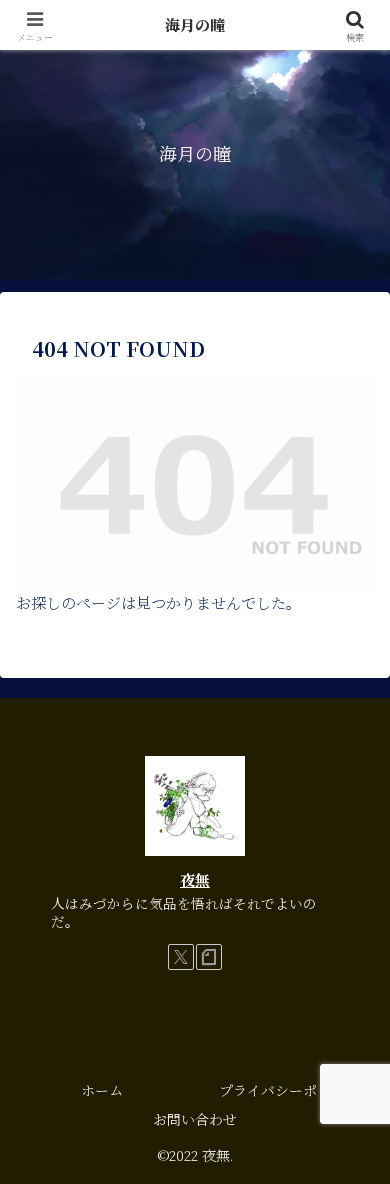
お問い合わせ (195, 1119)
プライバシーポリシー (289, 1090)
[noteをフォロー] (209, 957)
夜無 (195, 879)
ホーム (102, 1090)
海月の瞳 (195, 24)
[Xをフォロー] (181, 957)
